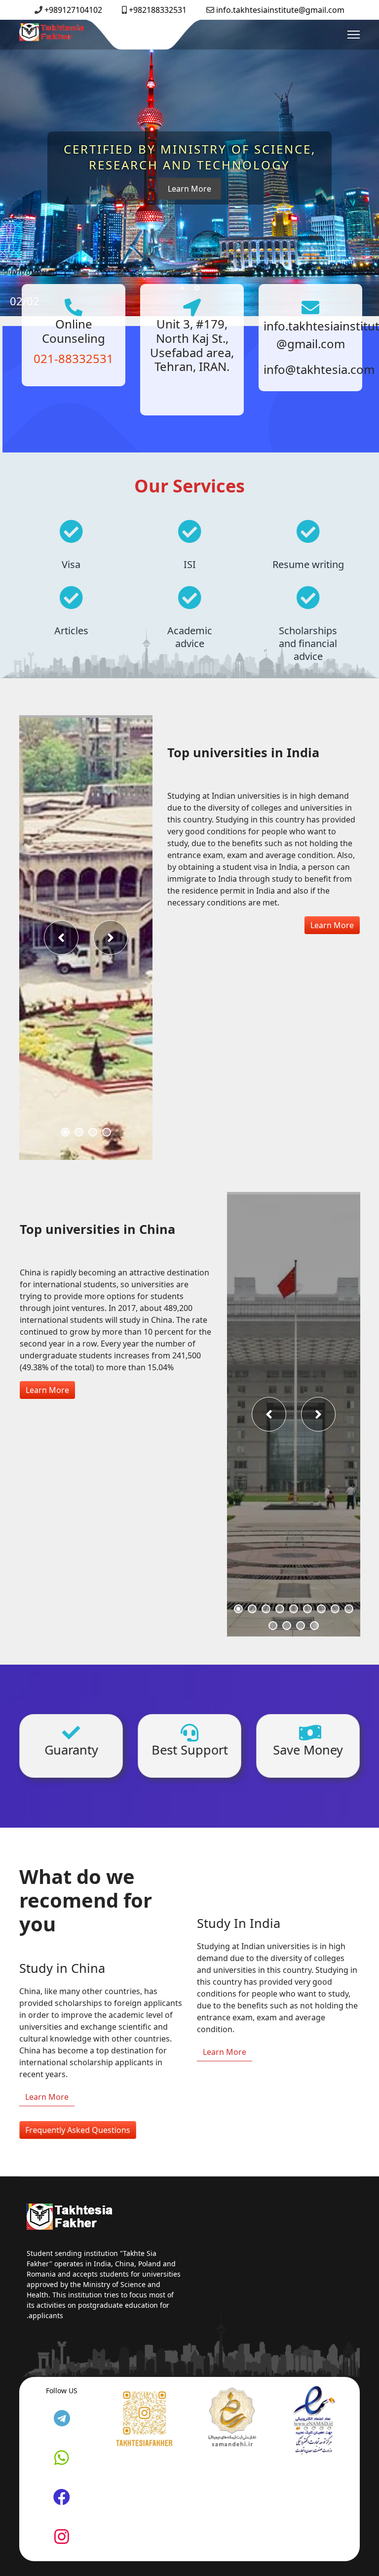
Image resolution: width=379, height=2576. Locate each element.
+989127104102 (73, 10)
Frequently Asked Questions (78, 2130)
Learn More (332, 925)
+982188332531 (158, 10)
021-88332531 (71, 358)
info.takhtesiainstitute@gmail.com (280, 10)
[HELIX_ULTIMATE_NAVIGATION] (354, 35)
